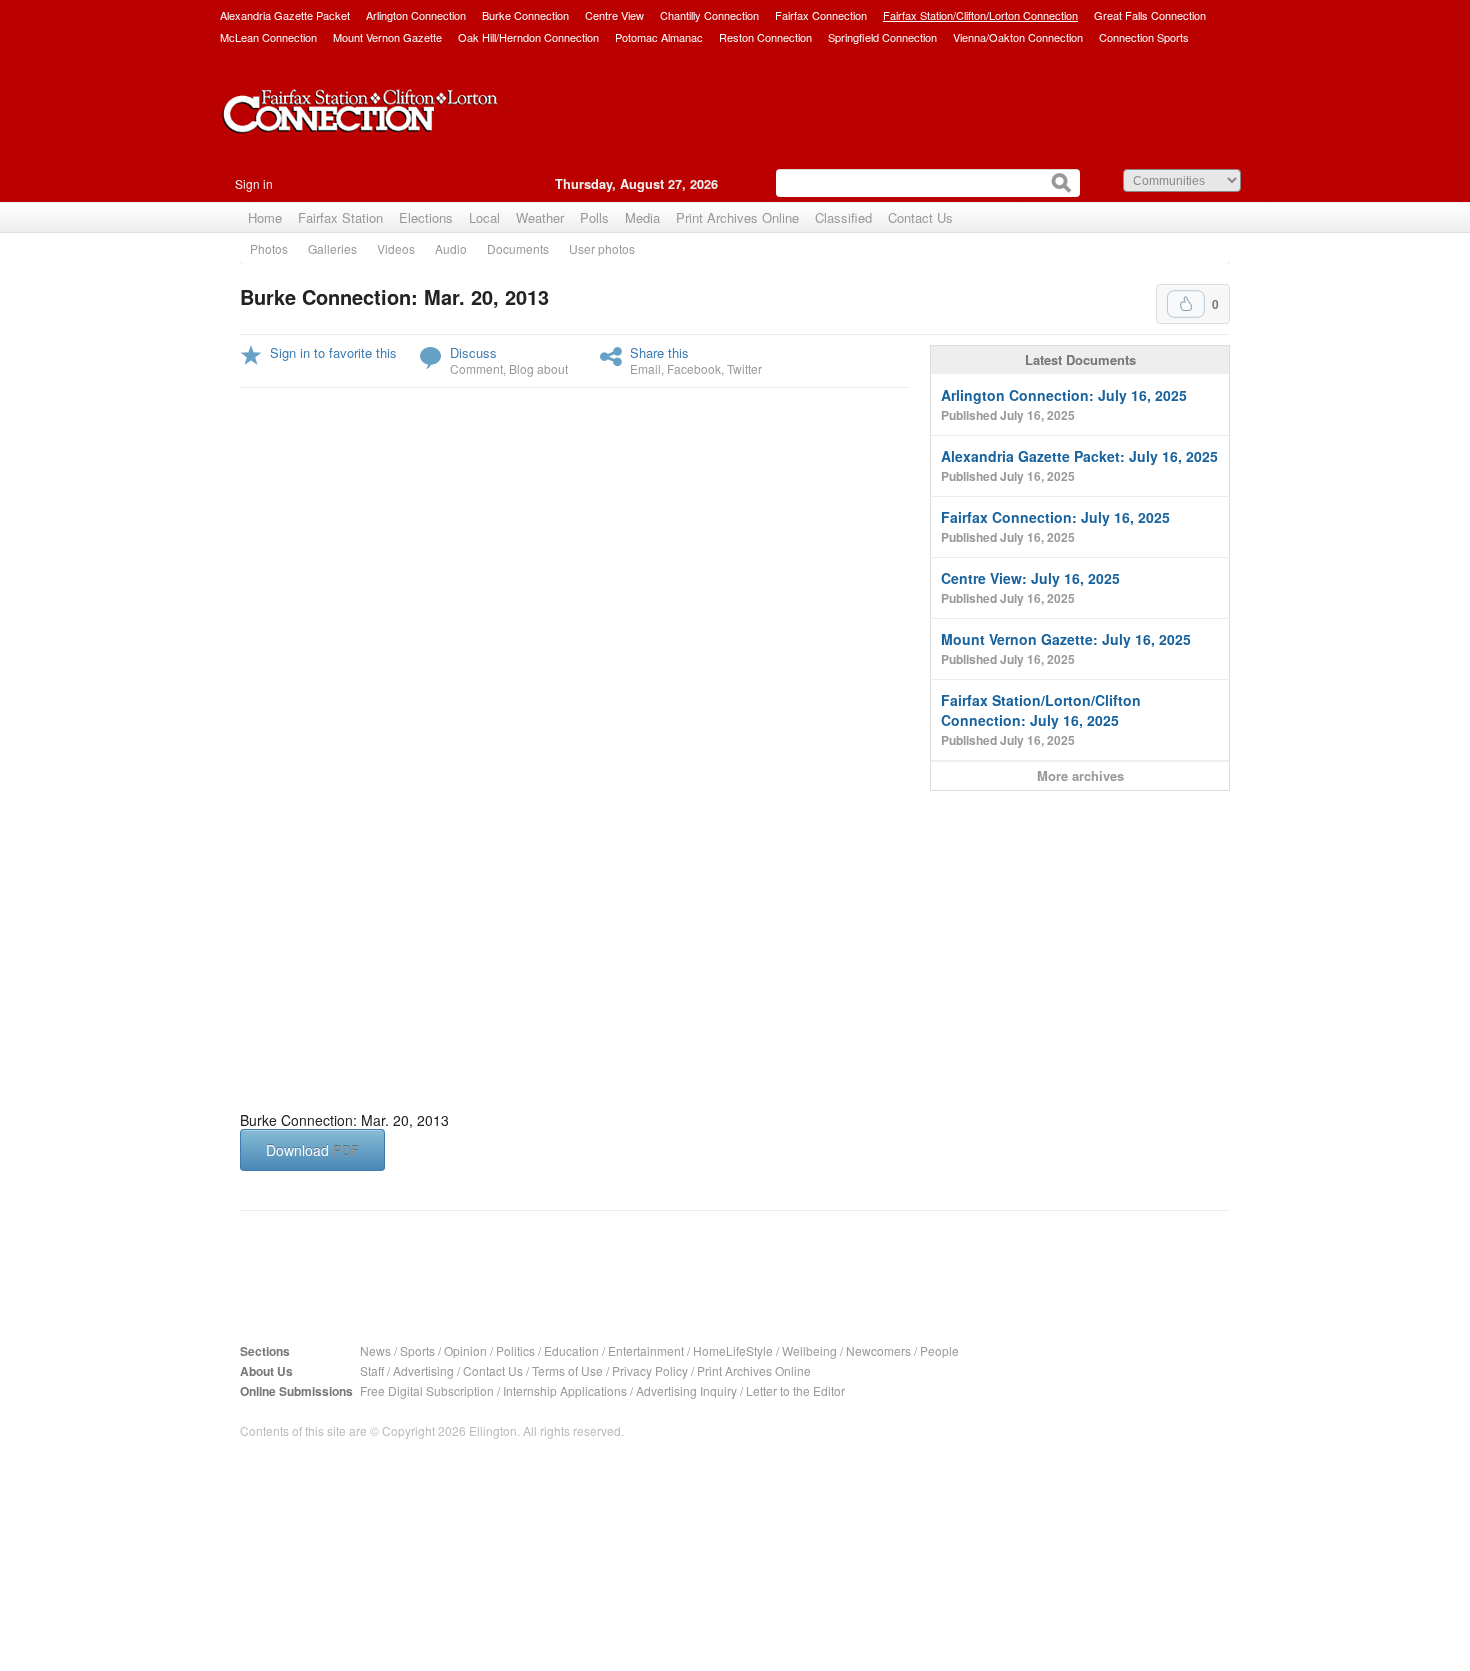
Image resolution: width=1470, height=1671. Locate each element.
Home (265, 217)
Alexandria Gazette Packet (285, 15)
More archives (1080, 775)
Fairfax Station (340, 217)
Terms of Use (567, 1370)
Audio (451, 248)
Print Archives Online (737, 217)
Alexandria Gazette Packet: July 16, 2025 (1079, 465)
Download (312, 1150)
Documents (518, 248)
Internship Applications (565, 1390)
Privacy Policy (650, 1370)
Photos (269, 248)
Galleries (332, 248)
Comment (476, 368)
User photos (602, 248)
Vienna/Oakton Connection (1018, 37)
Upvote (1186, 304)
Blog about (538, 368)
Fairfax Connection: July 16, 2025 (1055, 526)
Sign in (254, 183)
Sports (417, 1350)
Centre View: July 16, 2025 (1030, 587)
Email (645, 368)
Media (642, 217)
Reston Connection (765, 37)
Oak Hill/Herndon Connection (528, 37)
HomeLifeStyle (733, 1350)
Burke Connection (525, 15)
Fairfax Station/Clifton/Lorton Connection (980, 15)
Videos (396, 248)
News (375, 1350)
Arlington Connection (416, 15)
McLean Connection (268, 37)
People (939, 1350)
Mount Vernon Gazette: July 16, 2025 (1066, 648)
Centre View (614, 15)
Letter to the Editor (795, 1390)
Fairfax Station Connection (360, 127)
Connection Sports (1144, 37)
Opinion (465, 1350)
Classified (843, 217)
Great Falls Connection (1150, 15)
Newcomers (878, 1350)
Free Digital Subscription (427, 1390)
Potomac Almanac (659, 37)
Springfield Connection (882, 37)
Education (571, 1350)
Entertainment (646, 1350)
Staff (372, 1370)
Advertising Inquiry (686, 1390)
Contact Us (920, 217)
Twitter (744, 368)
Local (484, 217)
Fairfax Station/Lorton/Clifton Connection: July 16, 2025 (1041, 719)
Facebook (694, 368)
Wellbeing (809, 1350)
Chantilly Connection (709, 15)
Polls (594, 217)
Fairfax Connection (821, 15)
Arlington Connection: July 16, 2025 (1064, 404)
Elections (426, 217)
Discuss (473, 352)
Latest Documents (1080, 359)
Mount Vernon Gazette (387, 37)
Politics (515, 1350)
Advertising (423, 1370)
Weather (540, 217)
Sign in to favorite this (333, 352)
